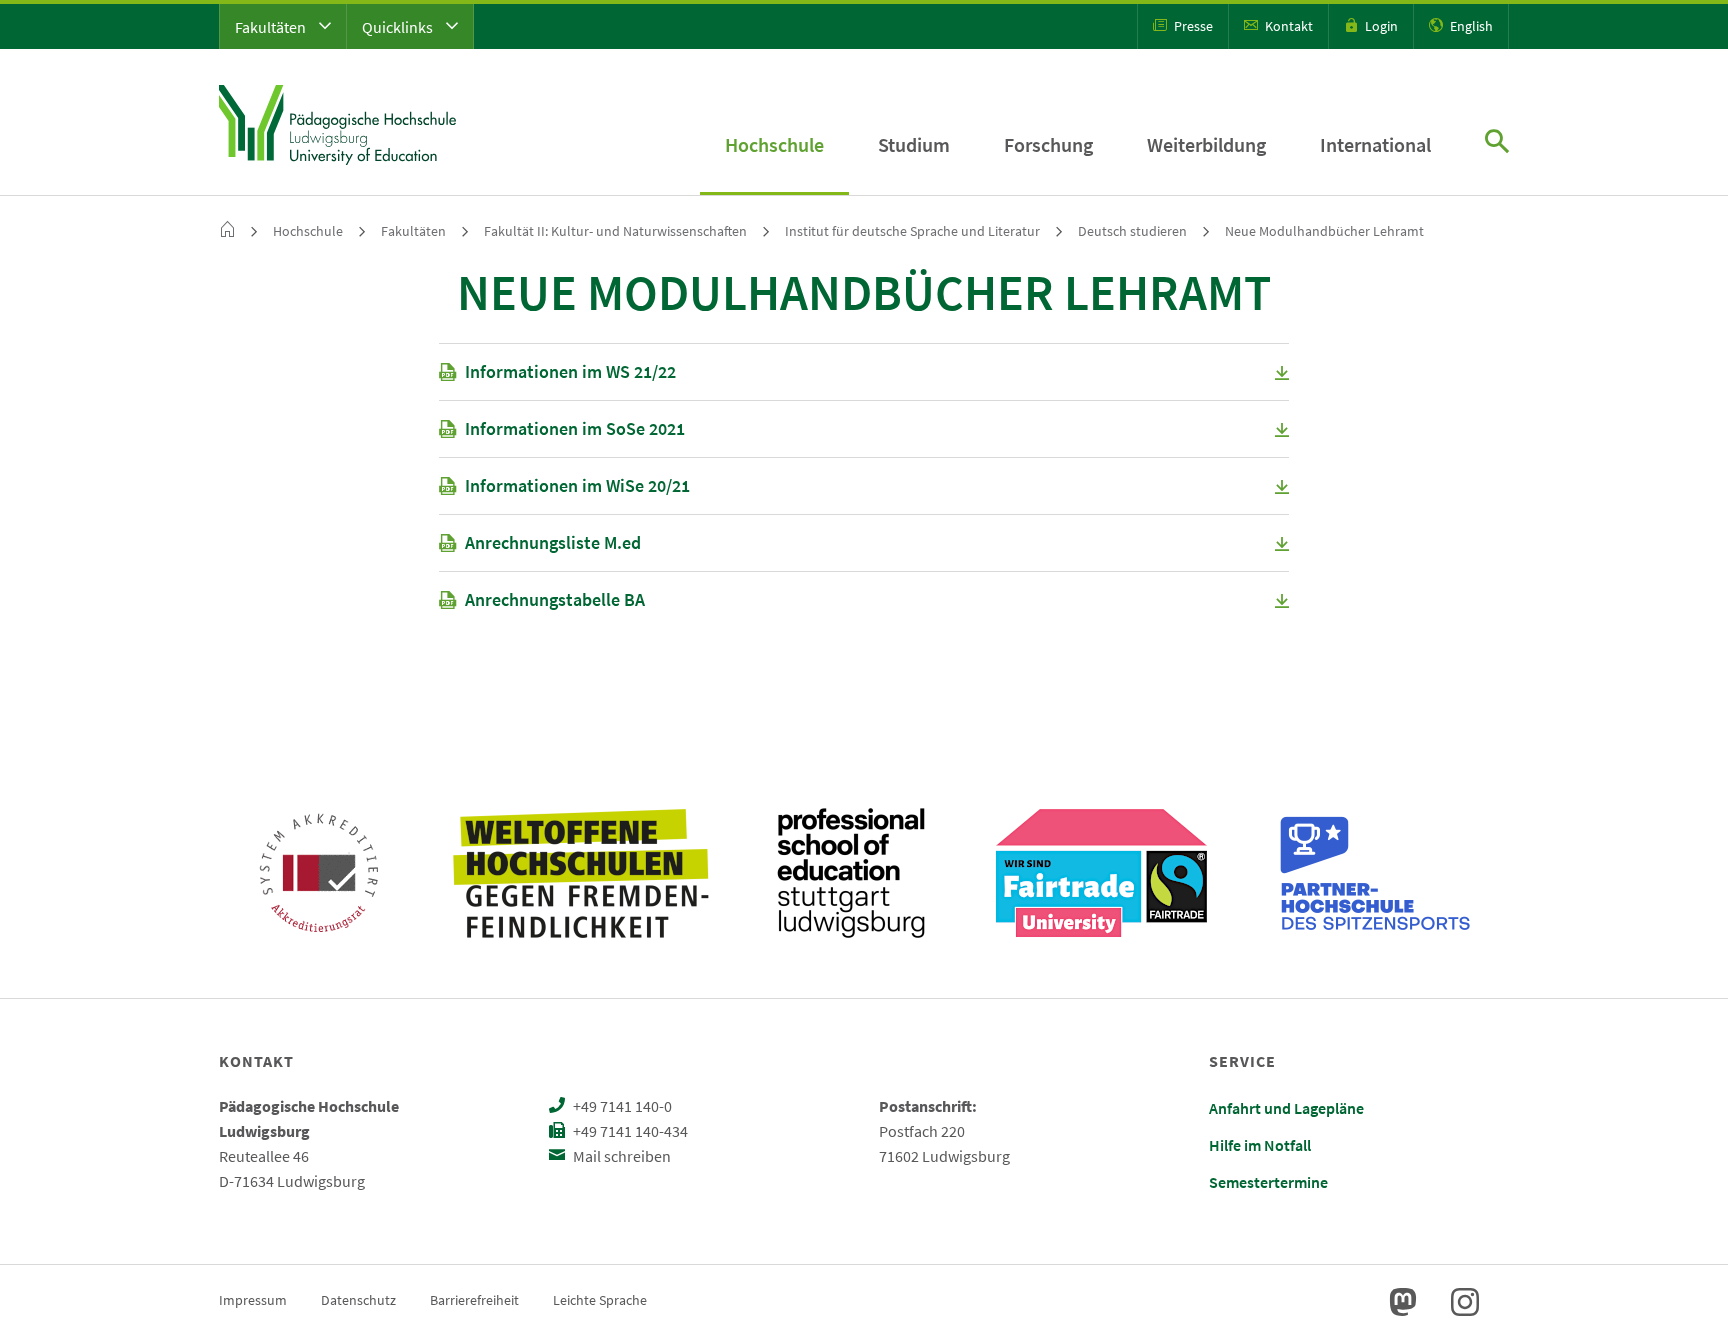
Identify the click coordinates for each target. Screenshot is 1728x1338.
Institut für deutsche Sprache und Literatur (912, 231)
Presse (1192, 26)
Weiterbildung (1206, 144)
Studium (914, 144)
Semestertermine (1268, 1182)
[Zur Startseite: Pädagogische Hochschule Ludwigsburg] (337, 122)
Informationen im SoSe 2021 (575, 428)
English (1470, 26)
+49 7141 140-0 (621, 1106)
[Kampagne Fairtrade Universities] (1101, 873)
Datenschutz (358, 1300)
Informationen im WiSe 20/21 (577, 485)
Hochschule (774, 144)
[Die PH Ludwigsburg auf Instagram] (1465, 1302)
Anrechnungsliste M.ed (553, 542)
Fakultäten (272, 27)
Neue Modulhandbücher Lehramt (1324, 231)
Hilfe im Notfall (1260, 1145)
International (1375, 144)
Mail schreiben (620, 1156)
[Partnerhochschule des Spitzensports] (1376, 873)
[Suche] (1497, 143)
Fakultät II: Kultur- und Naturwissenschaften (615, 231)
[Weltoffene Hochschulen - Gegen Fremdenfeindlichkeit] (580, 873)
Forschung (1048, 144)
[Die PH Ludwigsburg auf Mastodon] (1403, 1302)
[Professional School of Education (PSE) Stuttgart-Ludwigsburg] (851, 873)
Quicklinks (399, 27)
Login (1380, 26)
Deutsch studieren (1132, 231)
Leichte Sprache (600, 1300)
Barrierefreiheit (474, 1300)
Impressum (253, 1300)
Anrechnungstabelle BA (555, 599)
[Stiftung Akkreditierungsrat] (319, 873)
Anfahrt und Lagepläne (1286, 1108)
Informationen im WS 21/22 (570, 371)
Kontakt (1287, 26)
